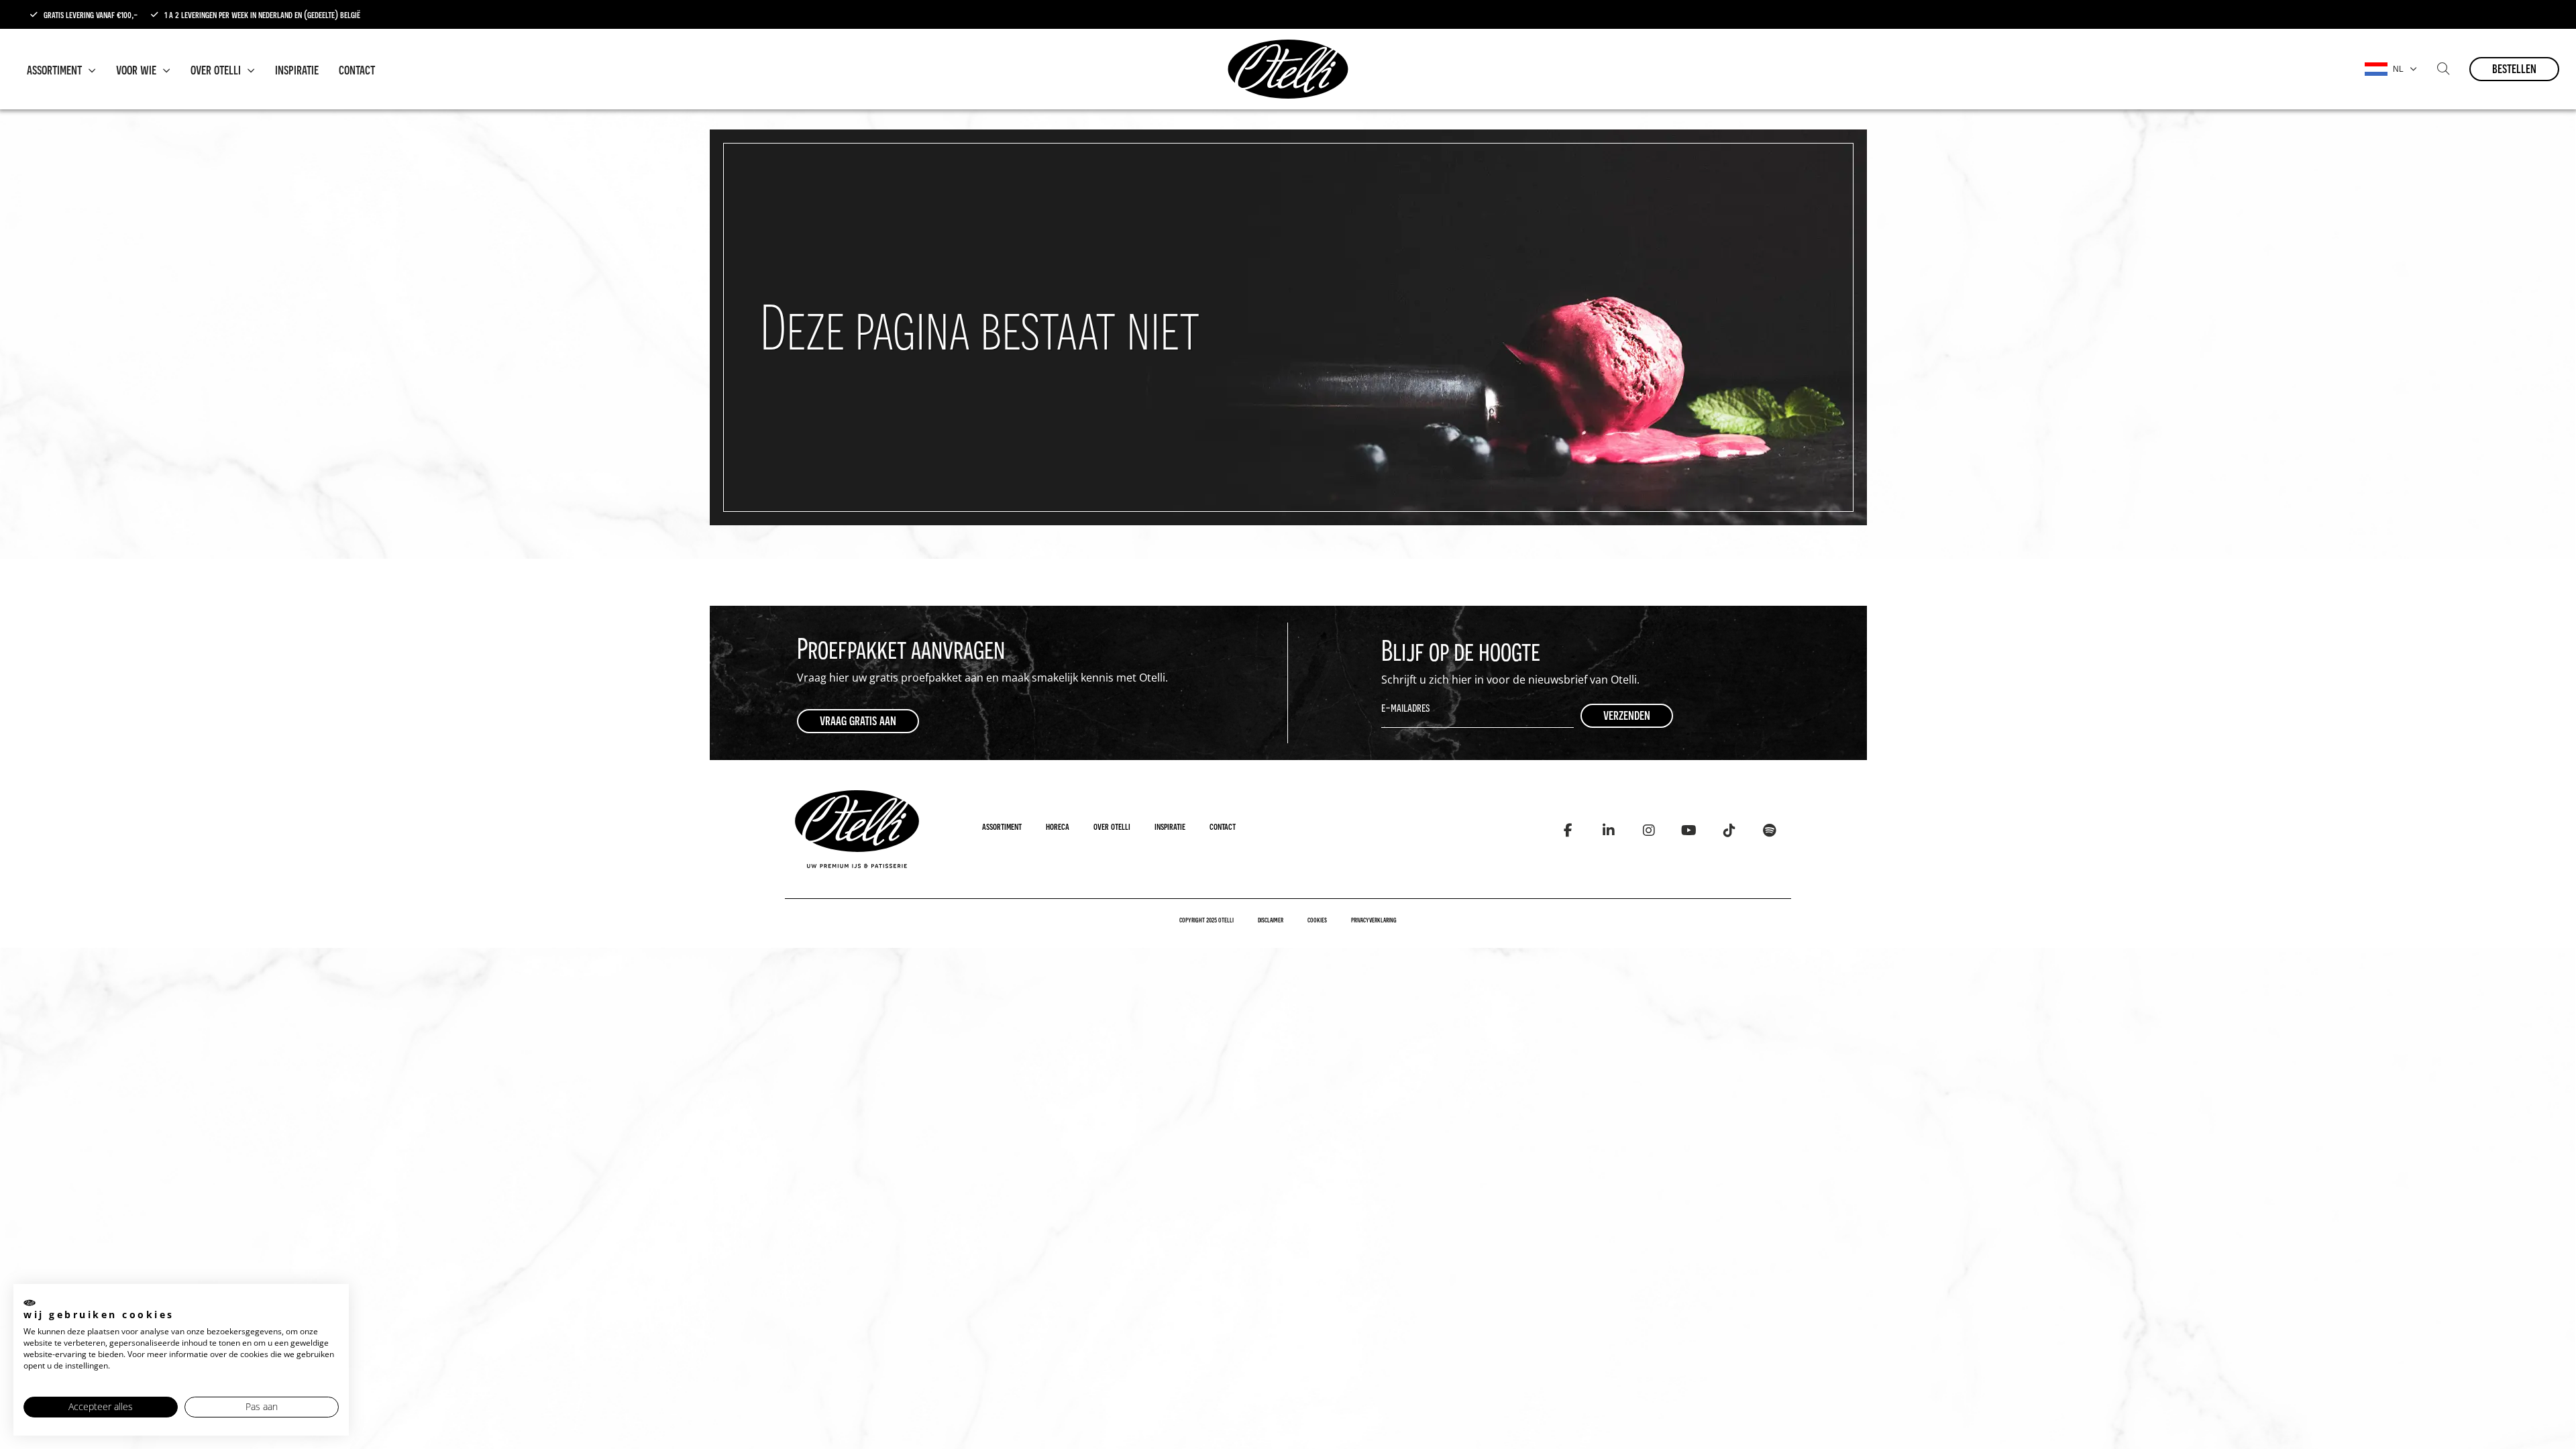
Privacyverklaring (1374, 920)
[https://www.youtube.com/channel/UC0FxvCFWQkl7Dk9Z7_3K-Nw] (1689, 830)
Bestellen (2514, 68)
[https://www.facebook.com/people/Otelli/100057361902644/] (1568, 830)
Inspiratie (297, 69)
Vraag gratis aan (858, 720)
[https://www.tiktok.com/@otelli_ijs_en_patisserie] (1729, 830)
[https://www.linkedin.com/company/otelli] (1608, 830)
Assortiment (56, 69)
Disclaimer (1271, 920)
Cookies (1317, 920)
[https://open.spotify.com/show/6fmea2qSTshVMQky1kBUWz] (1769, 830)
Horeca (1058, 826)
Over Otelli (217, 69)
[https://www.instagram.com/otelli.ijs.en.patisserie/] (1649, 830)
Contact (357, 69)
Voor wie (138, 69)
